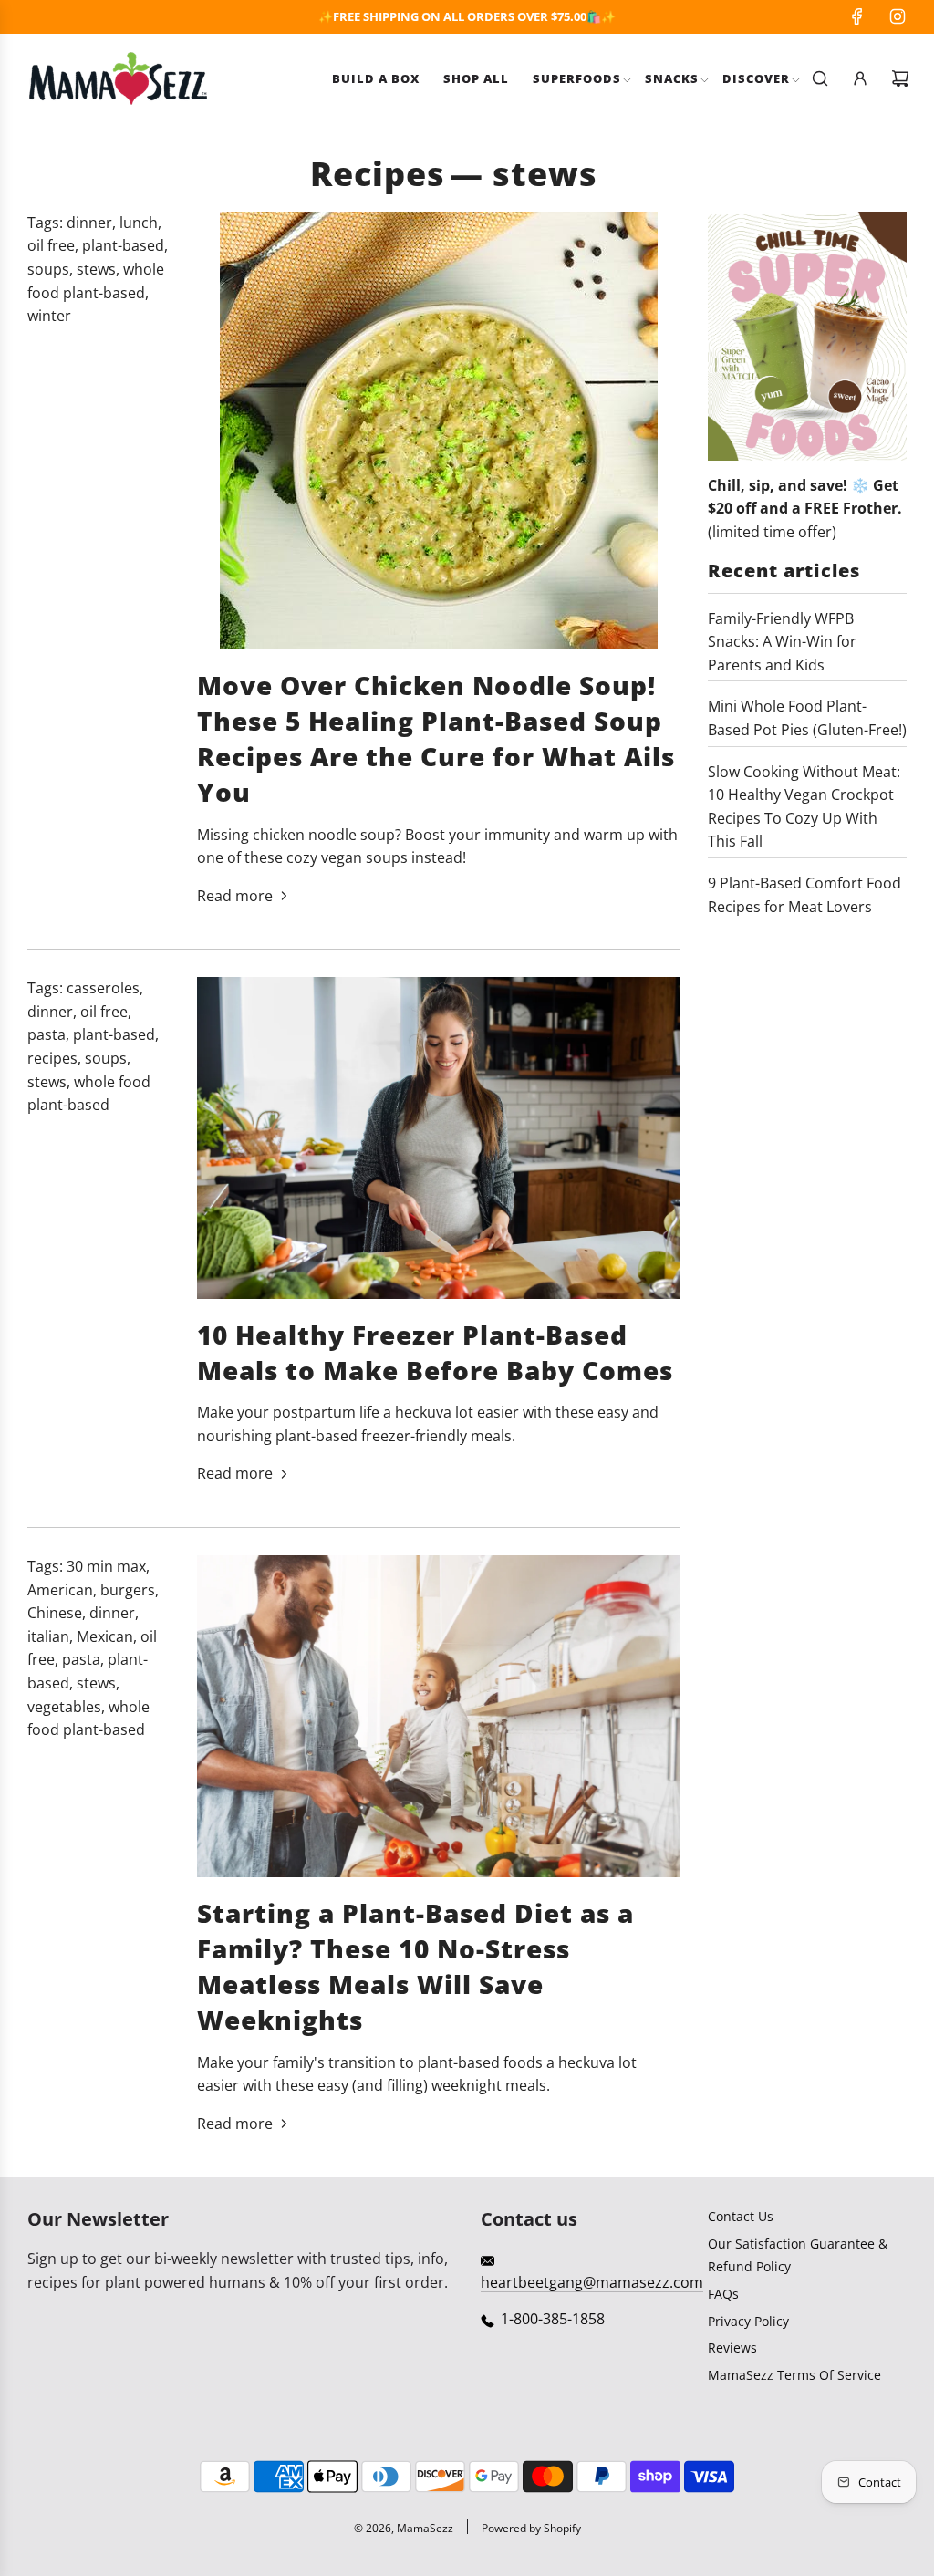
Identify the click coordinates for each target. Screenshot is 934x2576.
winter (49, 316)
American (60, 1590)
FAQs (723, 2294)
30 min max (106, 1566)
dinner (89, 223)
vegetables (64, 1707)
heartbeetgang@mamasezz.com (592, 2282)
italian (48, 1636)
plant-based (123, 245)
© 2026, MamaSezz (404, 2528)
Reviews (732, 2347)
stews (96, 269)
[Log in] (860, 78)
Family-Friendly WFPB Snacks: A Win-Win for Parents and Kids (782, 642)
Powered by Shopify (531, 2528)
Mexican (105, 1636)
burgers (128, 1590)
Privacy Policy (748, 2321)
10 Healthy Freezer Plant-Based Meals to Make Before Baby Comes (435, 1352)
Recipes (378, 174)
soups (48, 269)
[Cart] (900, 78)
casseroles (103, 988)
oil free (51, 245)
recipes (52, 1058)
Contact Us (741, 2216)
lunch (139, 223)
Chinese (55, 1613)
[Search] (820, 78)
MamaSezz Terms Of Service (794, 2375)
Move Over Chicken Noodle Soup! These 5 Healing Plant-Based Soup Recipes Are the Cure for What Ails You (436, 739)
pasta (47, 1034)
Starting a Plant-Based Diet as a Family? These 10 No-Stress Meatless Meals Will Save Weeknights (415, 1967)
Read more (235, 896)
